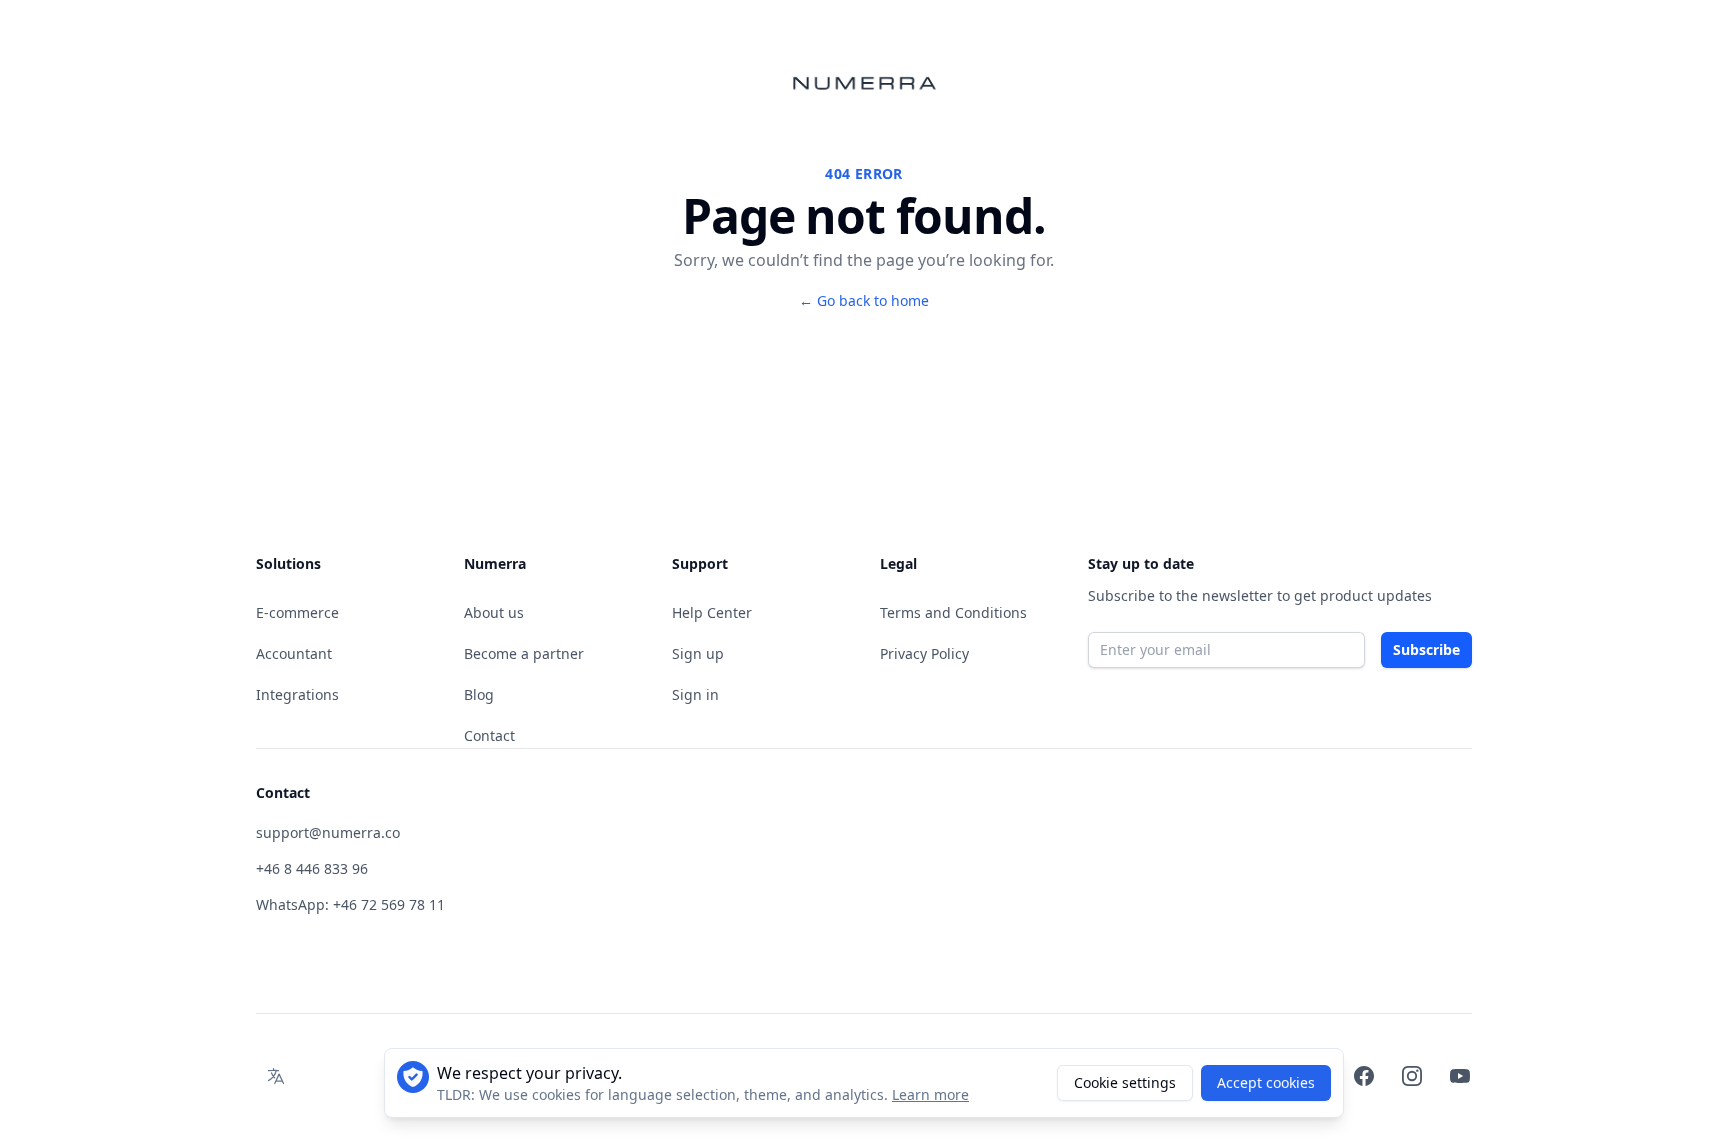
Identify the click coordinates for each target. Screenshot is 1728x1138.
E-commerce (297, 612)
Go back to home (864, 300)
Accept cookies (1266, 1082)
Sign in (695, 694)
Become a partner (524, 653)
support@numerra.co (328, 832)
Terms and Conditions (953, 612)
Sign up (698, 653)
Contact (489, 735)
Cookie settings (1125, 1082)
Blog (479, 694)
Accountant (294, 653)
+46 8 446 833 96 (312, 868)
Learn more (930, 1094)
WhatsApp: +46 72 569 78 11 (350, 904)
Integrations (297, 694)
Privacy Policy (924, 653)
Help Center (712, 612)
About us (494, 612)
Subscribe (1426, 649)
